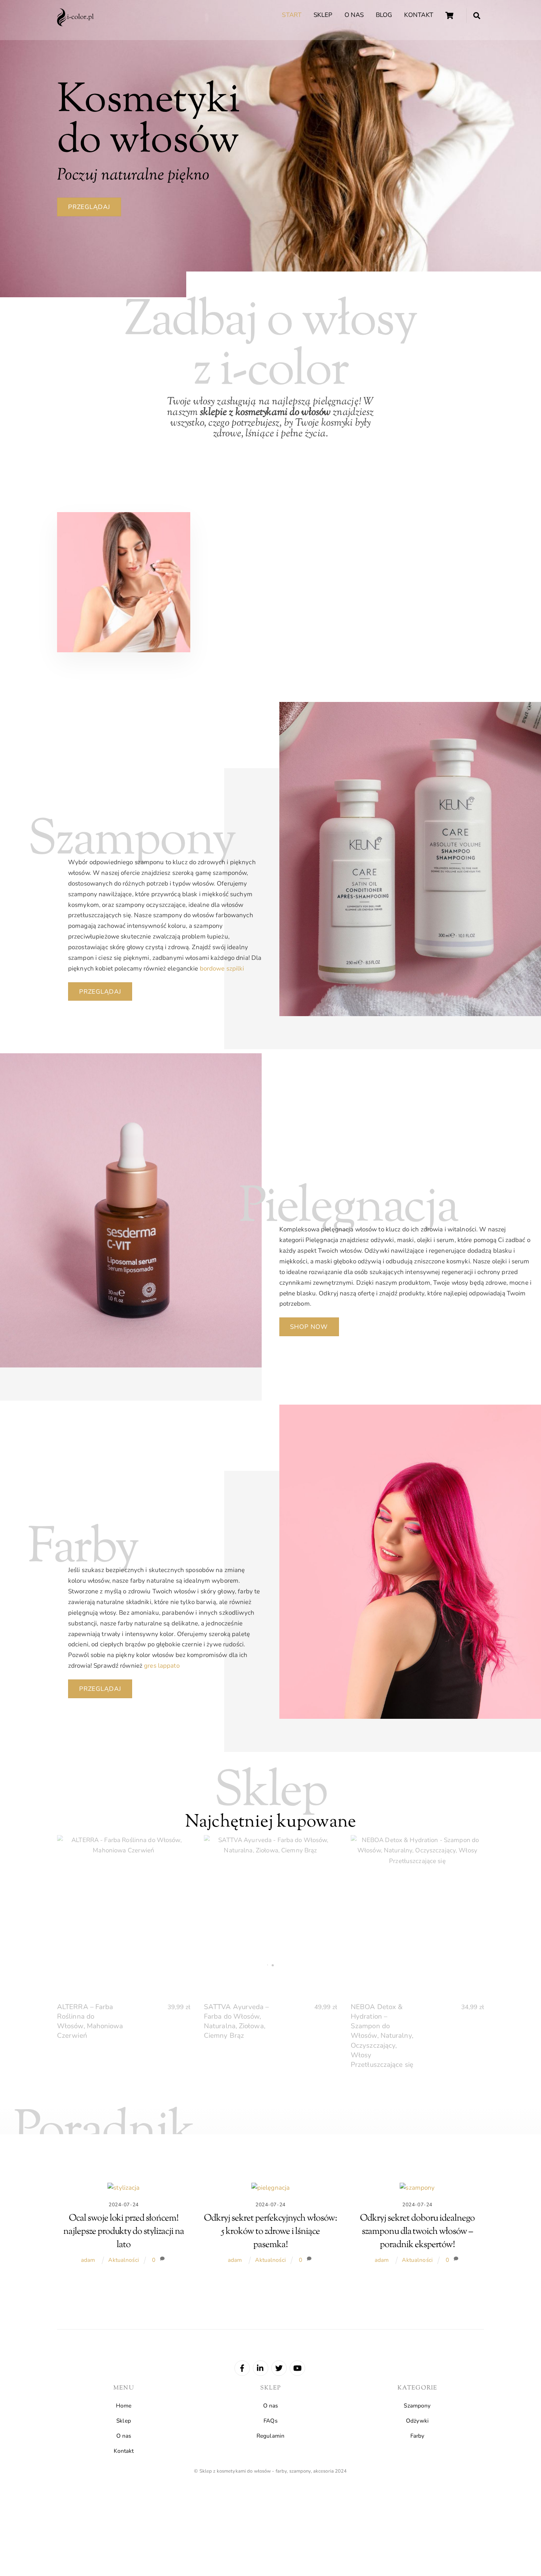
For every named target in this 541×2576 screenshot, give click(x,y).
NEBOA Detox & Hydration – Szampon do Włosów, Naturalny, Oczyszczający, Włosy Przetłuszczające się (382, 2036)
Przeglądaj (89, 207)
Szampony (417, 2406)
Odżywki (417, 2421)
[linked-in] (261, 2367)
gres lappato (162, 1666)
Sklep (323, 15)
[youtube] (297, 2367)
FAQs (270, 2421)
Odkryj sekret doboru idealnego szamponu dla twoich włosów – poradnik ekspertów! (417, 2231)
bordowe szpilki (222, 968)
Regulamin (270, 2436)
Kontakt (419, 15)
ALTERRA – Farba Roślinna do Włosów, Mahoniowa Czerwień (90, 2021)
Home (124, 2406)
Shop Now (309, 1327)
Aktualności (123, 2260)
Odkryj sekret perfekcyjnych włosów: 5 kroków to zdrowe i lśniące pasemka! (270, 2231)
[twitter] (279, 2367)
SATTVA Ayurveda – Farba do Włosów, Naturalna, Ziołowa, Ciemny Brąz (236, 2021)
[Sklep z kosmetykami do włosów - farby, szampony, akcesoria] (75, 24)
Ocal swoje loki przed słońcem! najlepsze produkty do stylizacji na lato (124, 2231)
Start (292, 15)
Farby (418, 2436)
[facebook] (242, 2367)
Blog (384, 15)
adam (88, 2260)
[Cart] (449, 15)
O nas (354, 15)
